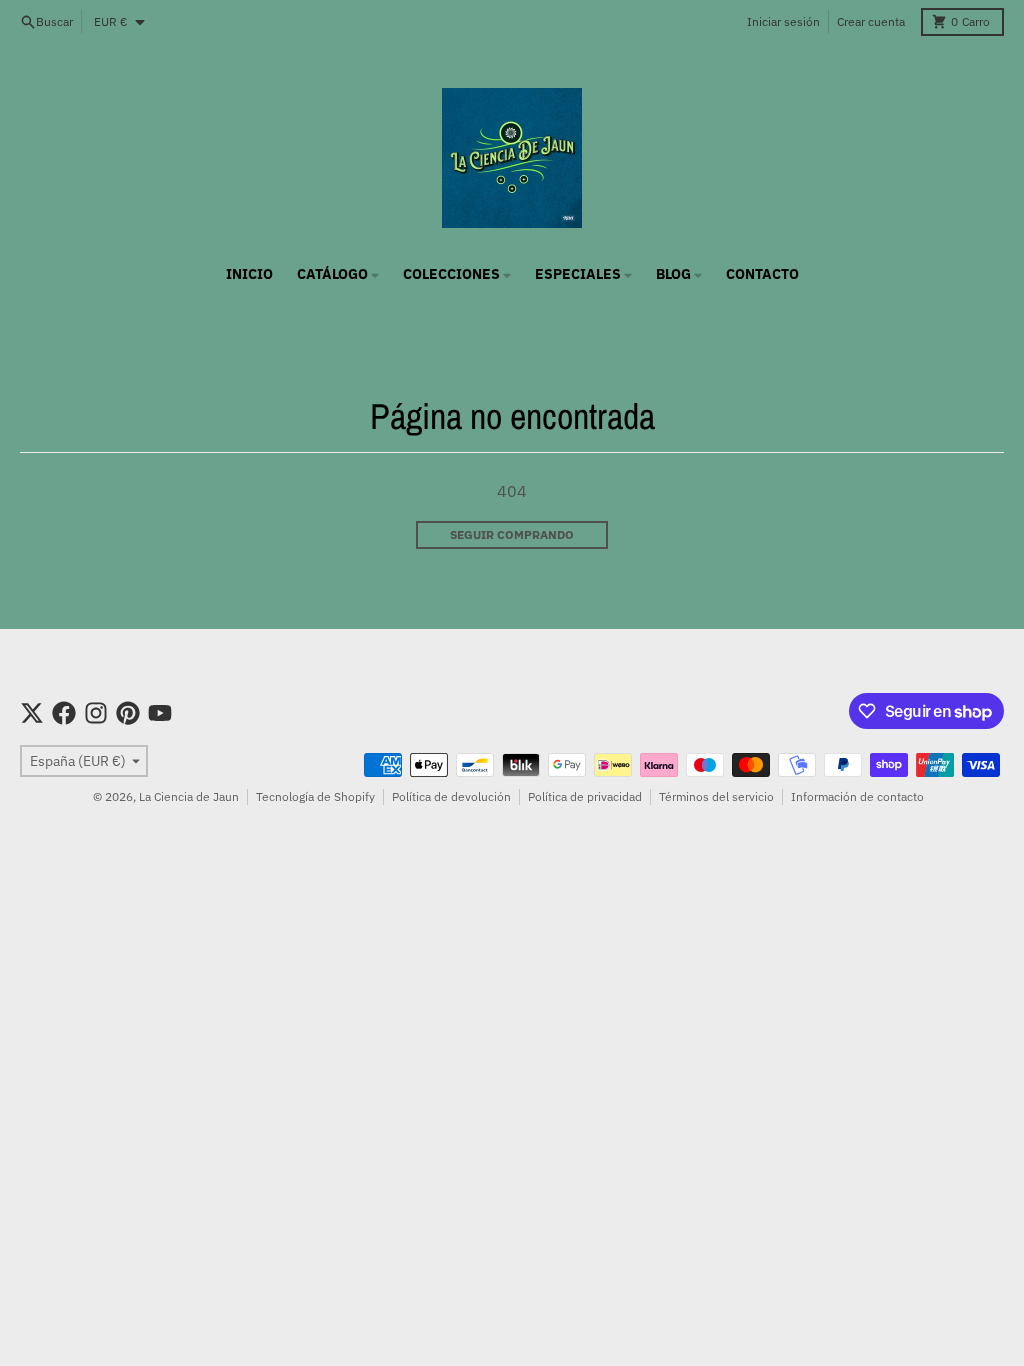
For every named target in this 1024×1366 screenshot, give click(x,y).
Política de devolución (451, 796)
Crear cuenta (871, 21)
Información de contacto (857, 796)
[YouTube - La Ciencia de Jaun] (160, 713)
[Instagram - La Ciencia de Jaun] (96, 713)
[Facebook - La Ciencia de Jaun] (64, 713)
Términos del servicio (716, 796)
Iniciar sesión (783, 21)
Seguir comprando (512, 534)
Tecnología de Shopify (315, 796)
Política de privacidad (585, 796)
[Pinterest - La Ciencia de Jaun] (128, 713)
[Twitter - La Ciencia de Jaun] (32, 713)
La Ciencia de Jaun (189, 796)
